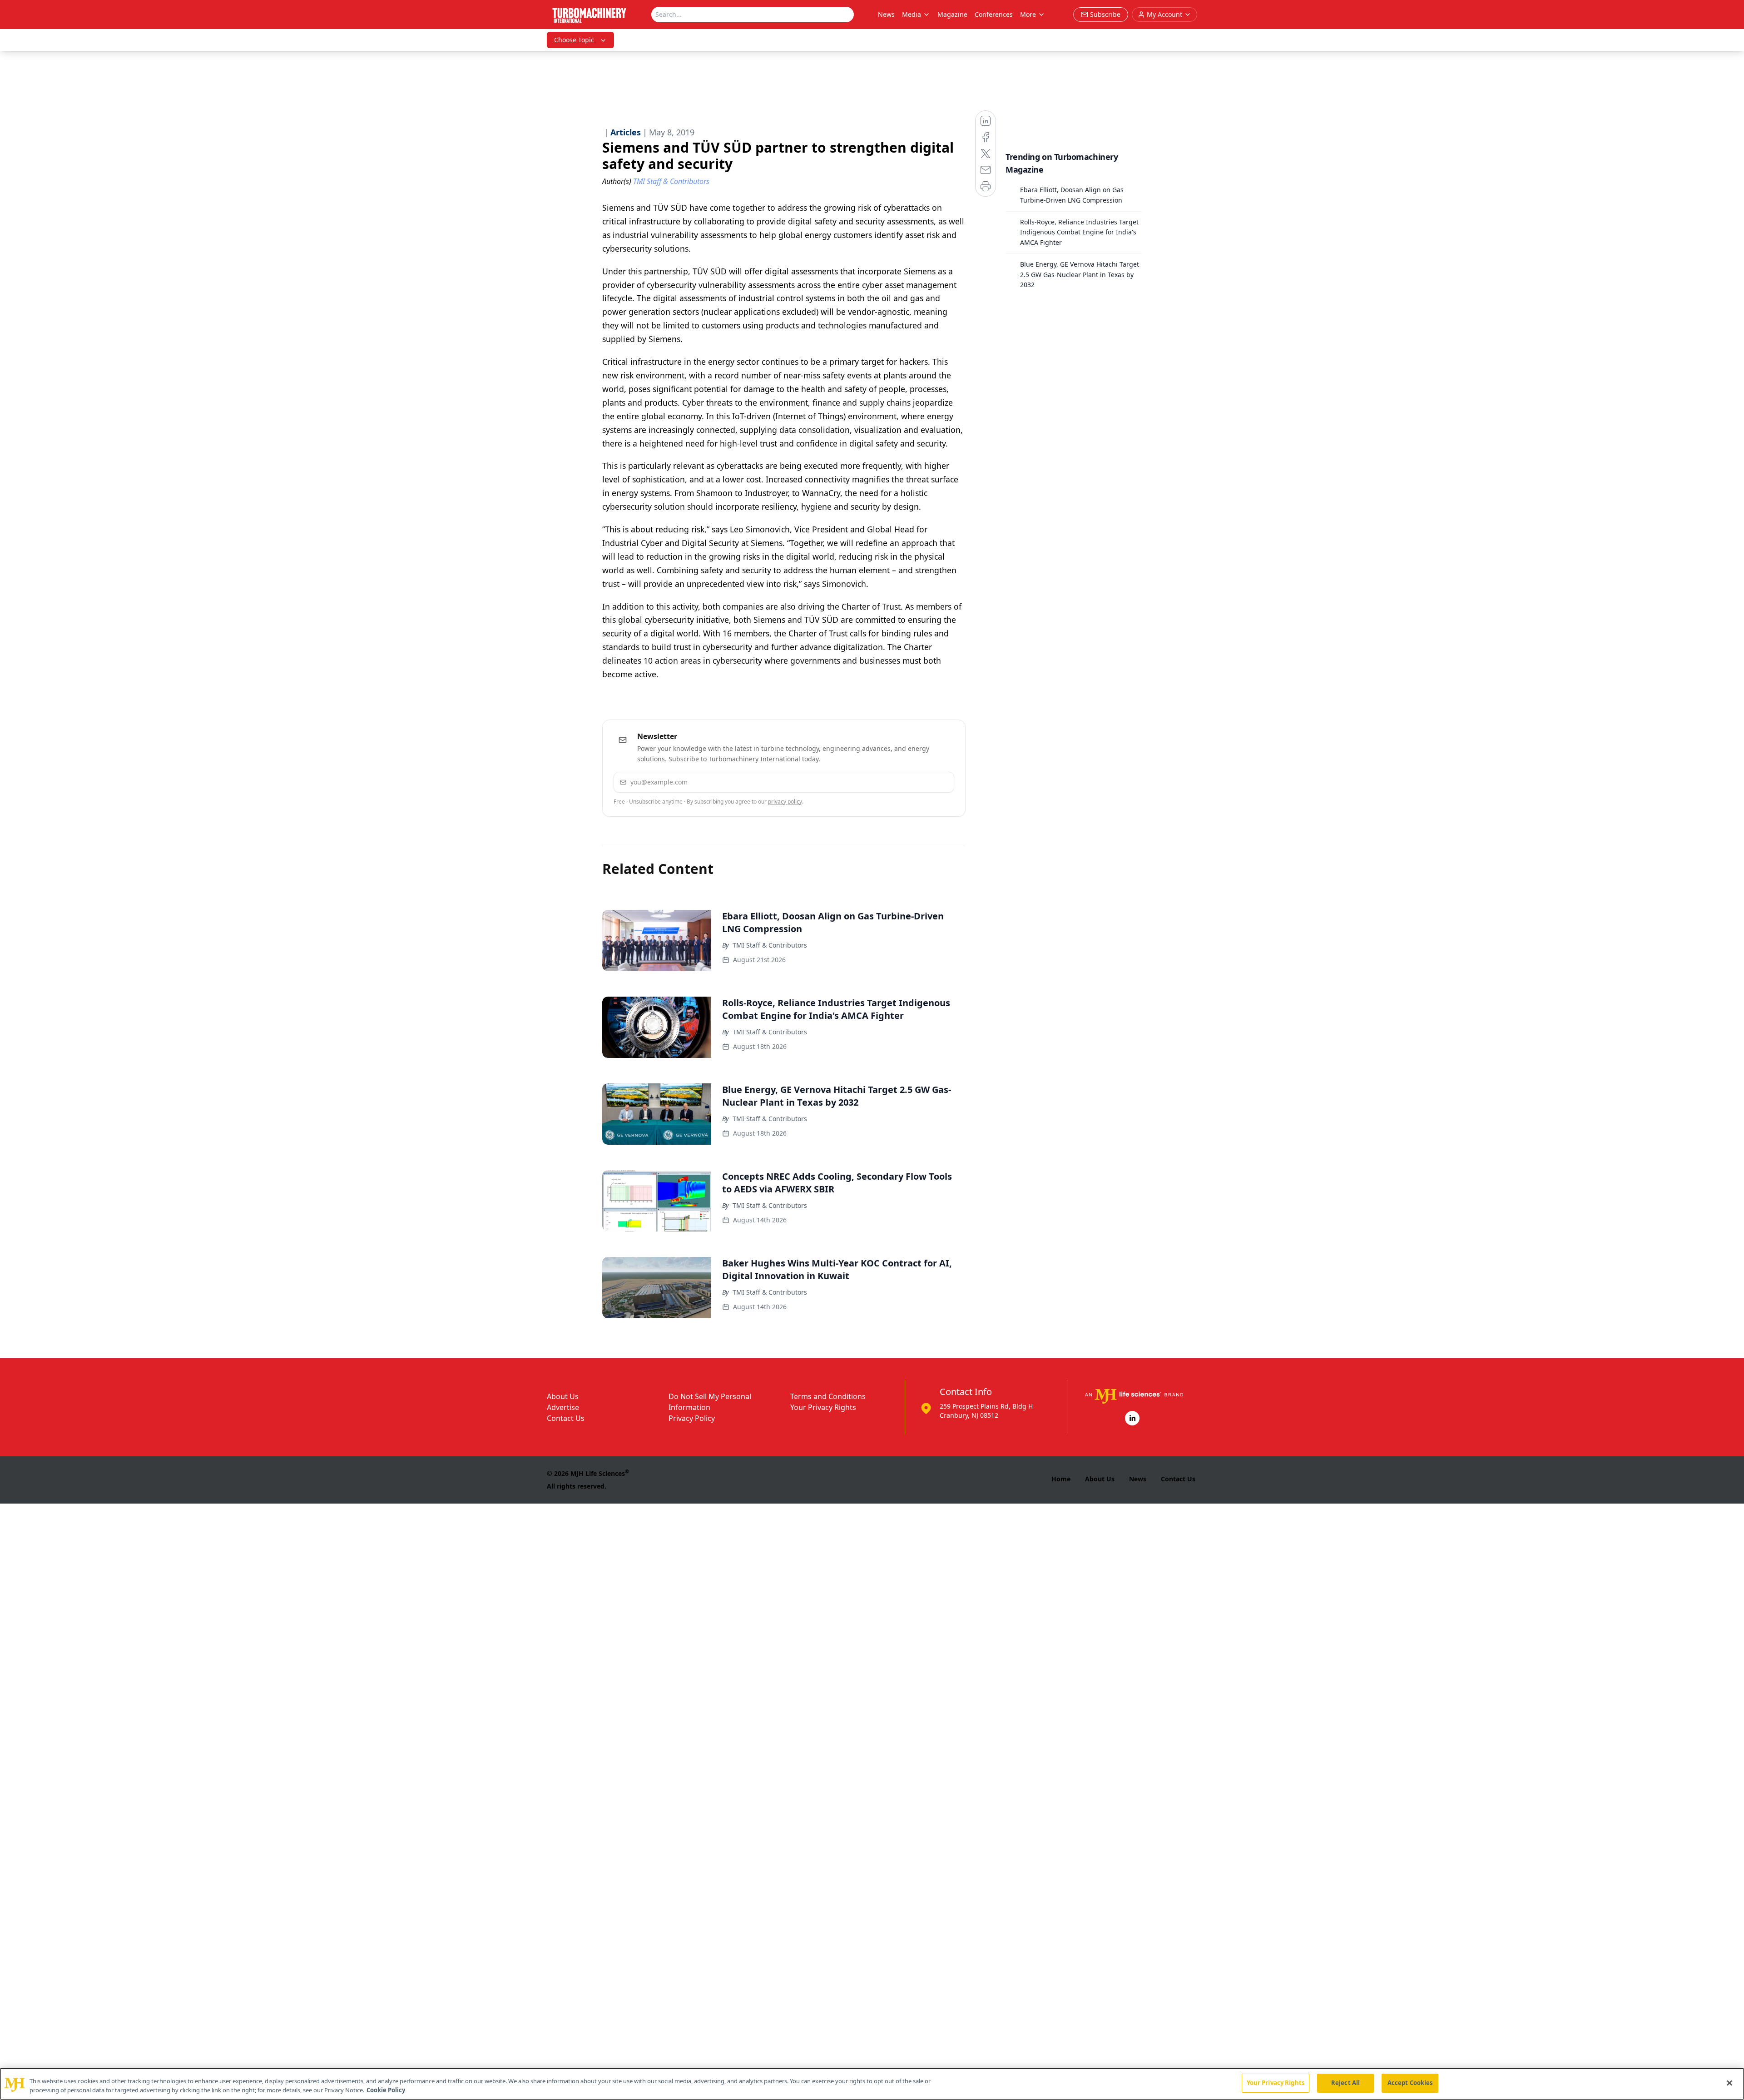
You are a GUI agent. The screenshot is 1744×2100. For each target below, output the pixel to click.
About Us (563, 1396)
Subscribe (919, 782)
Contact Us (566, 1418)
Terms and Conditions (828, 1396)
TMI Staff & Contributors (770, 945)
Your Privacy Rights (823, 1407)
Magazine (952, 14)
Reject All (1345, 2083)
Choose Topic (574, 40)
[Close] (1729, 2083)
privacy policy (785, 802)
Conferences (994, 14)
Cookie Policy (386, 2090)
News (886, 14)
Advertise (563, 1407)
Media (912, 14)
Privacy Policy (692, 1418)
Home (1061, 1479)
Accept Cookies (1410, 2083)
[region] (872, 2084)
